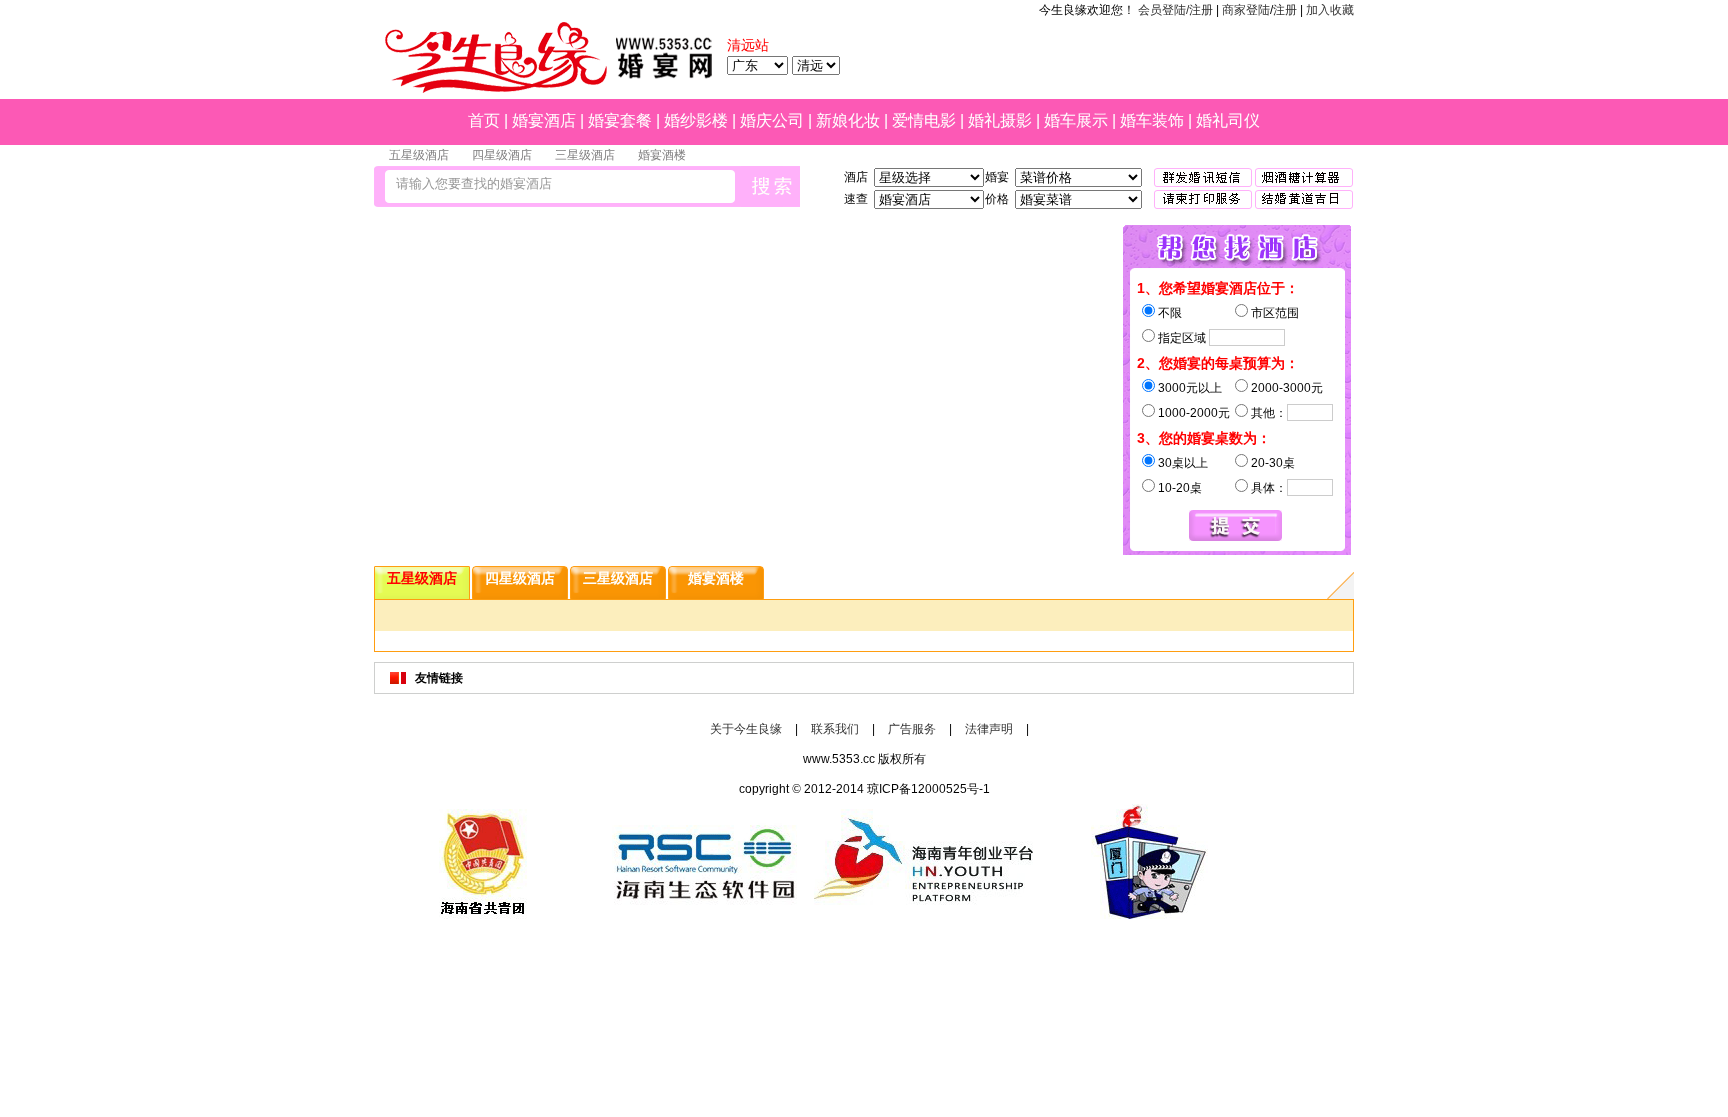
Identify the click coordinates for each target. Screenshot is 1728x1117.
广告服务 (912, 729)
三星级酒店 (585, 155)
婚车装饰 (1152, 120)
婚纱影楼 (696, 120)
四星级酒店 (502, 155)
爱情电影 (924, 120)
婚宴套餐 (620, 120)
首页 (484, 120)
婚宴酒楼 (662, 155)
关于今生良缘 (746, 729)
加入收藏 (1330, 10)
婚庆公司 (772, 120)
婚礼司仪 (1228, 120)
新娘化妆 (848, 120)
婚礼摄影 (1000, 120)
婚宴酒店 (544, 120)
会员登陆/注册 (1175, 10)
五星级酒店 (419, 155)
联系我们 (835, 729)
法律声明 (989, 729)
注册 (1285, 10)
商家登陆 (1246, 10)
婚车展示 (1076, 120)
